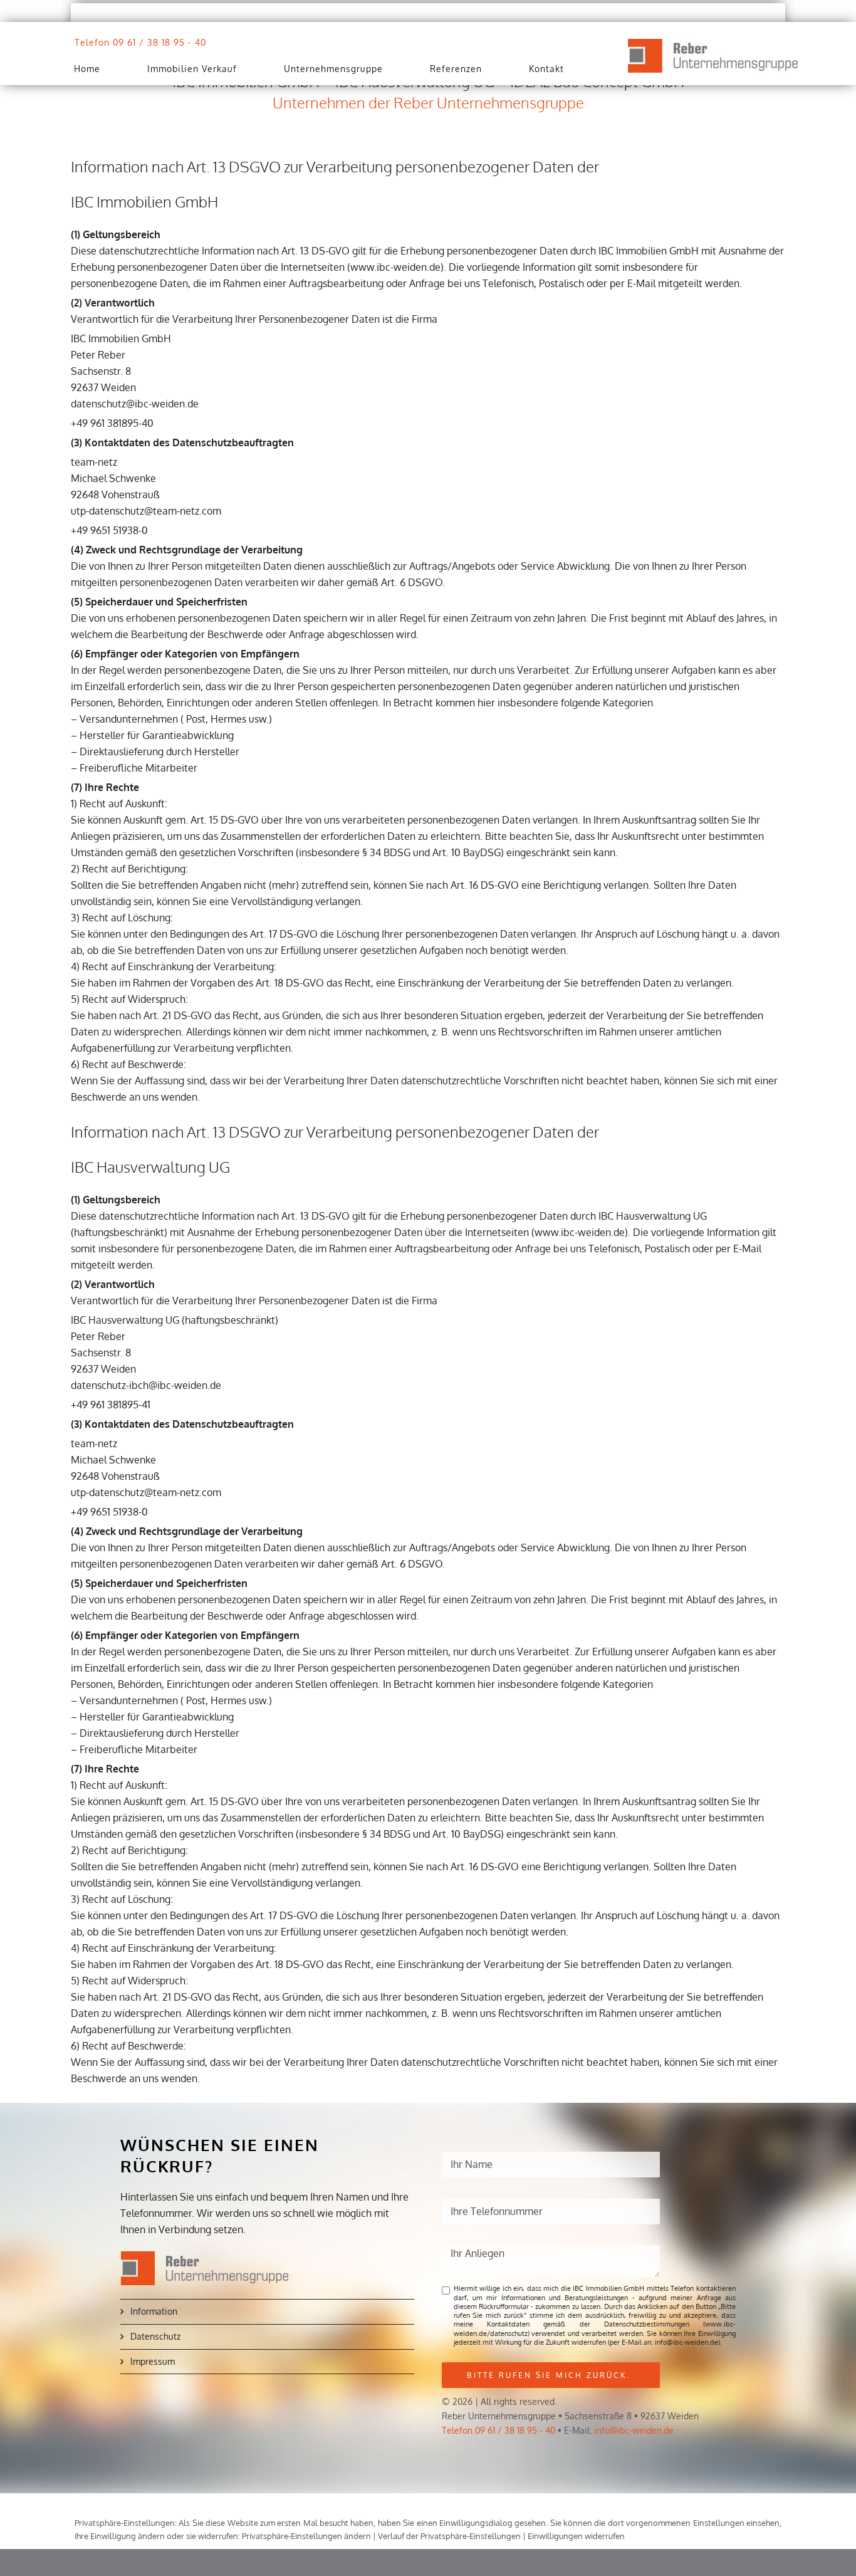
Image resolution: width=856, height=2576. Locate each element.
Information (154, 2311)
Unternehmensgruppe (333, 69)
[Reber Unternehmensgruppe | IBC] (713, 56)
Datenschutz (155, 2336)
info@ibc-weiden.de (634, 2430)
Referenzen (456, 69)
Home (87, 69)
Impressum (153, 2361)
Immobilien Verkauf (192, 69)
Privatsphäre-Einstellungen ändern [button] (306, 2536)
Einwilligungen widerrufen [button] (576, 2536)
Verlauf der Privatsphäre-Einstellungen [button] (449, 2536)
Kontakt (546, 69)
